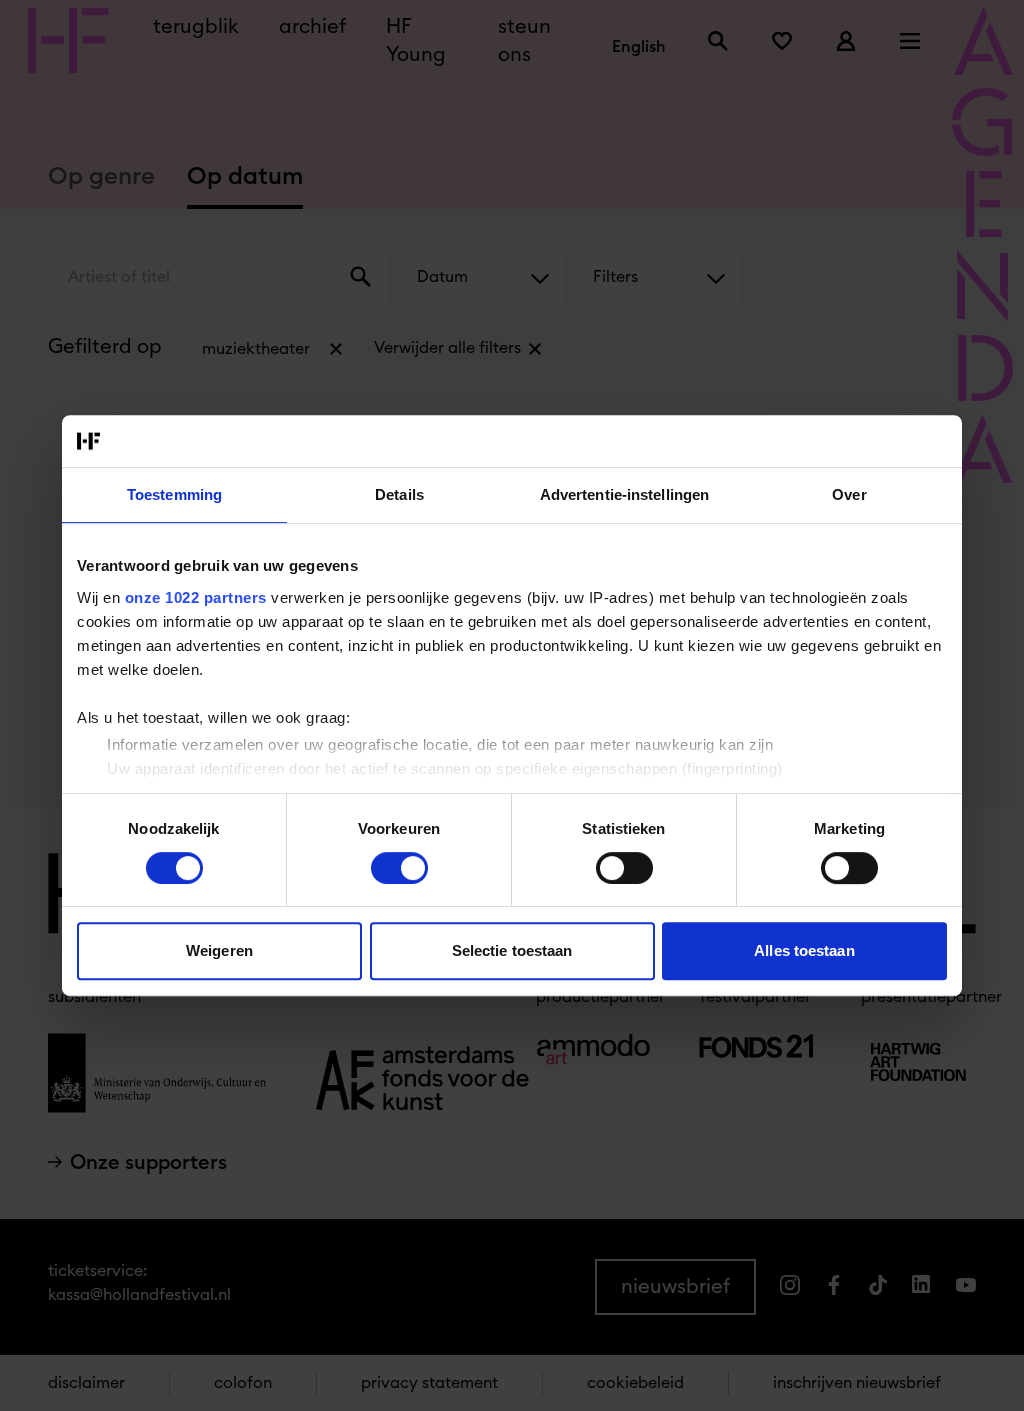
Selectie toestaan (512, 950)
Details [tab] (399, 494)
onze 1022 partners (196, 597)
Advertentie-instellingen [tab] (624, 494)
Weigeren (219, 950)
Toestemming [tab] (174, 494)
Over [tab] (849, 494)
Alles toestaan (804, 950)
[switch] (399, 868)
